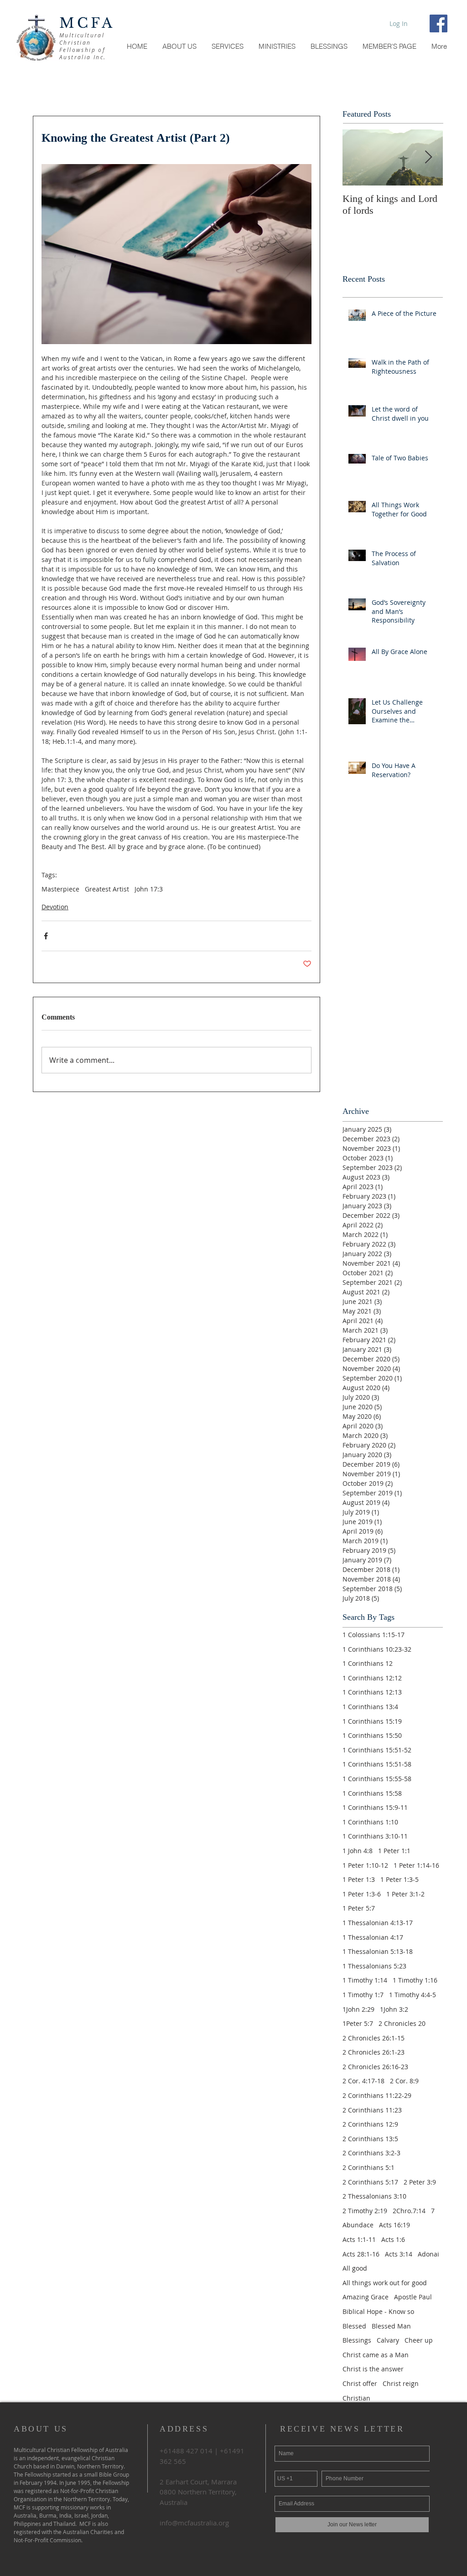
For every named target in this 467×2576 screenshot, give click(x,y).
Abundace (358, 2225)
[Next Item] (428, 157)
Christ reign (401, 2383)
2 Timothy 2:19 (365, 2211)
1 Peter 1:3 (359, 1879)
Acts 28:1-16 (361, 2254)
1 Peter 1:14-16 (416, 1865)
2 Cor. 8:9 (404, 2081)
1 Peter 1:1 (394, 1851)
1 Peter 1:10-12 (365, 1865)
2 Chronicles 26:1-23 (374, 2052)
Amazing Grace (366, 2297)
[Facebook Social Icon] (438, 23)
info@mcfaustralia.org (194, 2523)
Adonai (428, 2254)
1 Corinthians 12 (368, 1663)
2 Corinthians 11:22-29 (377, 2095)
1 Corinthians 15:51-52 (377, 1750)
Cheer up (419, 2340)
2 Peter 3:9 (420, 2182)
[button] (389, 46)
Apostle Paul (413, 2297)
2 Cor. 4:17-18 (363, 2081)
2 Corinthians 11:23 (372, 2110)
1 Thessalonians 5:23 (374, 1966)
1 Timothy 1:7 (363, 1995)
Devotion (55, 907)
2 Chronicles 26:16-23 (375, 2067)
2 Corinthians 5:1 (368, 2167)
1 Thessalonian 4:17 (373, 1937)
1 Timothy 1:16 (415, 1980)
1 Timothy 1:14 (365, 1980)
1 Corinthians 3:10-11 (375, 1836)
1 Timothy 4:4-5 (413, 1995)
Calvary (388, 2340)
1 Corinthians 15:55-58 (377, 1779)
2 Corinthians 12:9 (370, 2124)
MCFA (87, 23)
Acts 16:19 (394, 2225)
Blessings (357, 2340)
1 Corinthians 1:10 (370, 1822)
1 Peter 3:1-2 (405, 1894)
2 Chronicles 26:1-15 (374, 2038)
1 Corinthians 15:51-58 (377, 1764)
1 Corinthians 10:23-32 (377, 1649)
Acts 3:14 (399, 2254)
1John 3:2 (394, 2009)
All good (355, 2268)
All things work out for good (385, 2283)
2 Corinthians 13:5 (370, 2139)
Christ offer (360, 2383)
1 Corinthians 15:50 (372, 1735)
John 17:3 (149, 889)
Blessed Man (391, 2326)
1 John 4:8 (358, 1851)
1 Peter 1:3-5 (400, 1879)
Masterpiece (60, 889)
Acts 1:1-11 (359, 2239)
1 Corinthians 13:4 (370, 1707)
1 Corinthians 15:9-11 (375, 1807)
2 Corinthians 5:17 (370, 2182)
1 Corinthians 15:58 (372, 1793)
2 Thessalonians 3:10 (374, 2196)
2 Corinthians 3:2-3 (371, 2153)
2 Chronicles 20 (402, 2023)
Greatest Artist (107, 889)
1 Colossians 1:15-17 (374, 1635)
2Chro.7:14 (409, 2211)
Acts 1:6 (393, 2239)
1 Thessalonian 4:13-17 (378, 1923)
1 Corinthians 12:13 (372, 1692)
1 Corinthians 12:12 (372, 1678)
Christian (356, 2398)
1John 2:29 (358, 2009)
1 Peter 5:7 (359, 1908)
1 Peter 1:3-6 (362, 1894)
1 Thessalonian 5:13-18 (378, 1951)
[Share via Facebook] (46, 936)
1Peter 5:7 (358, 2023)
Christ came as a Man (376, 2355)
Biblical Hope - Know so (378, 2311)
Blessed (354, 2326)
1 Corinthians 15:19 (372, 1721)
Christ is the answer (373, 2369)
